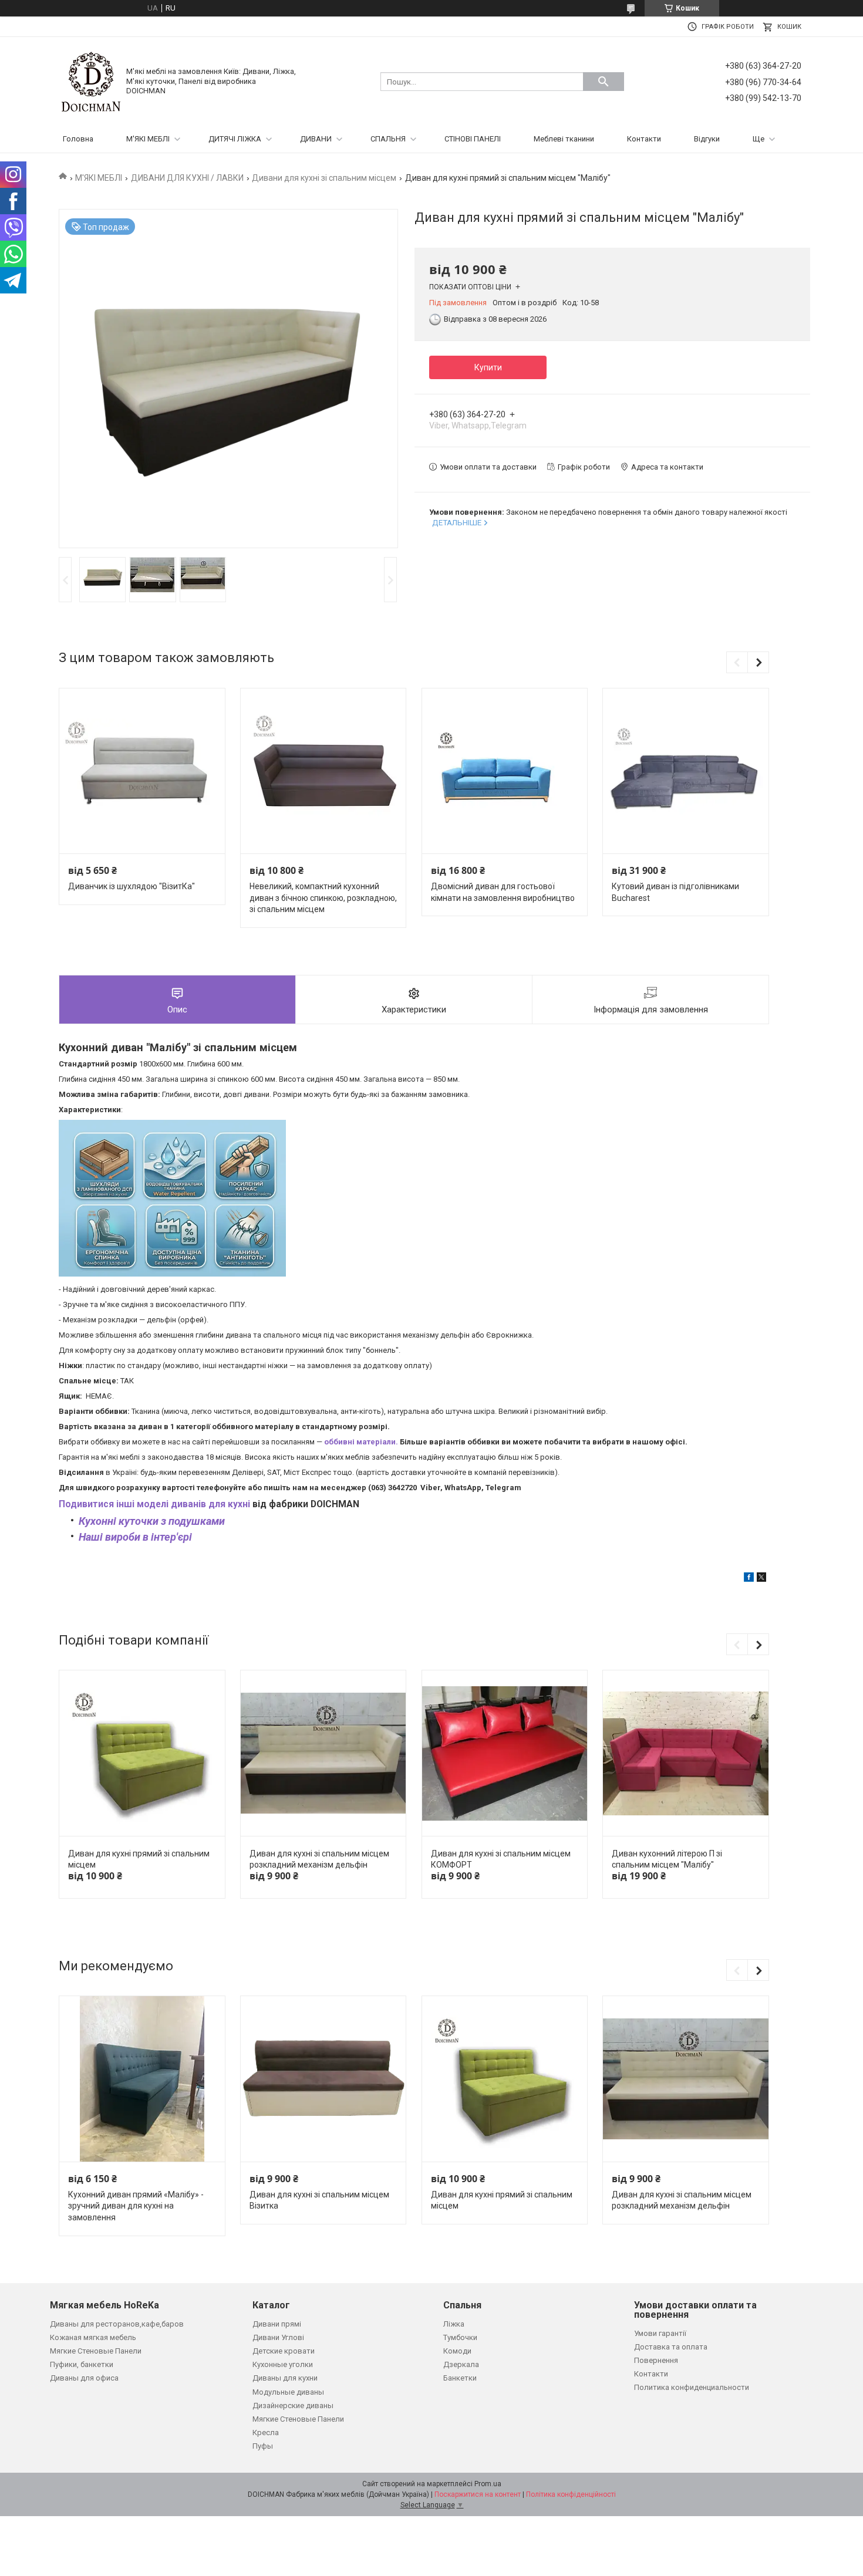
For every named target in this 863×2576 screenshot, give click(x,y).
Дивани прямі (277, 2324)
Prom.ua (488, 2484)
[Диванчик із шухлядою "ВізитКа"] (142, 771)
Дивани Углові (278, 2337)
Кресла (266, 2432)
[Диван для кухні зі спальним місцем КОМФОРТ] (505, 1753)
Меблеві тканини (564, 139)
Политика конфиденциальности (692, 2387)
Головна (78, 139)
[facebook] (749, 1579)
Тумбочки (460, 2337)
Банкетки (460, 2378)
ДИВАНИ (316, 139)
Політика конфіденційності (571, 2494)
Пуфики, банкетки (82, 2364)
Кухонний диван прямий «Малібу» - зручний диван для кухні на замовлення (136, 2206)
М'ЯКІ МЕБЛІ (148, 139)
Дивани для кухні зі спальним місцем (324, 178)
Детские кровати (284, 2351)
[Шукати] (604, 82)
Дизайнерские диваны (293, 2405)
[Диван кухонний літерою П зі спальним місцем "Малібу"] (685, 1753)
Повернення (656, 2360)
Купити (488, 367)
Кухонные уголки (283, 2364)
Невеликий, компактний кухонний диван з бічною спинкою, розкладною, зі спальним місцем (323, 898)
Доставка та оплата (671, 2347)
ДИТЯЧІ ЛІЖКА (235, 139)
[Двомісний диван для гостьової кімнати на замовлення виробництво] (505, 771)
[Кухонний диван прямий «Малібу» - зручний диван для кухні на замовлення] (142, 2079)
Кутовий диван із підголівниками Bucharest (675, 892)
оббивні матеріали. (361, 1442)
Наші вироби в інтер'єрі (135, 1537)
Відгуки (707, 139)
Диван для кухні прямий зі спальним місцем (139, 1859)
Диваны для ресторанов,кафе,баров (117, 2324)
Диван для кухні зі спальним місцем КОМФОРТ (501, 1859)
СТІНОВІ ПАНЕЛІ (473, 139)
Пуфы (263, 2446)
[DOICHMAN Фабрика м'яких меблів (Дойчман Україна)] (91, 81)
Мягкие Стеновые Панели (96, 2351)
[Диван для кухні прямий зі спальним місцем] (142, 1753)
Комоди (457, 2351)
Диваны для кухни (285, 2378)
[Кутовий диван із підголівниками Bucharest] (685, 771)
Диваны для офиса (84, 2378)
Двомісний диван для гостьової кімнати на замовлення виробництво (503, 892)
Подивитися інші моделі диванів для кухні (154, 1504)
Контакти (644, 139)
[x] (761, 1579)
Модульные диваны (288, 2392)
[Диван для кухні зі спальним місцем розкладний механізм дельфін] (323, 1753)
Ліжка (454, 2324)
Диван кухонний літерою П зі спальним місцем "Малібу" (667, 1859)
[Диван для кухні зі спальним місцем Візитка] (323, 2079)
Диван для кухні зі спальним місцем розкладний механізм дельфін (319, 1859)
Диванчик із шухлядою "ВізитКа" (132, 886)
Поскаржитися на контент (478, 2494)
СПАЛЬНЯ (388, 139)
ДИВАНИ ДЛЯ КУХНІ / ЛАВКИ (187, 178)
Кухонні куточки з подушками (152, 1521)
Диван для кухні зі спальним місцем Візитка (319, 2200)
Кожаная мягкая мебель (93, 2337)
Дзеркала (461, 2364)
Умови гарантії (660, 2333)
